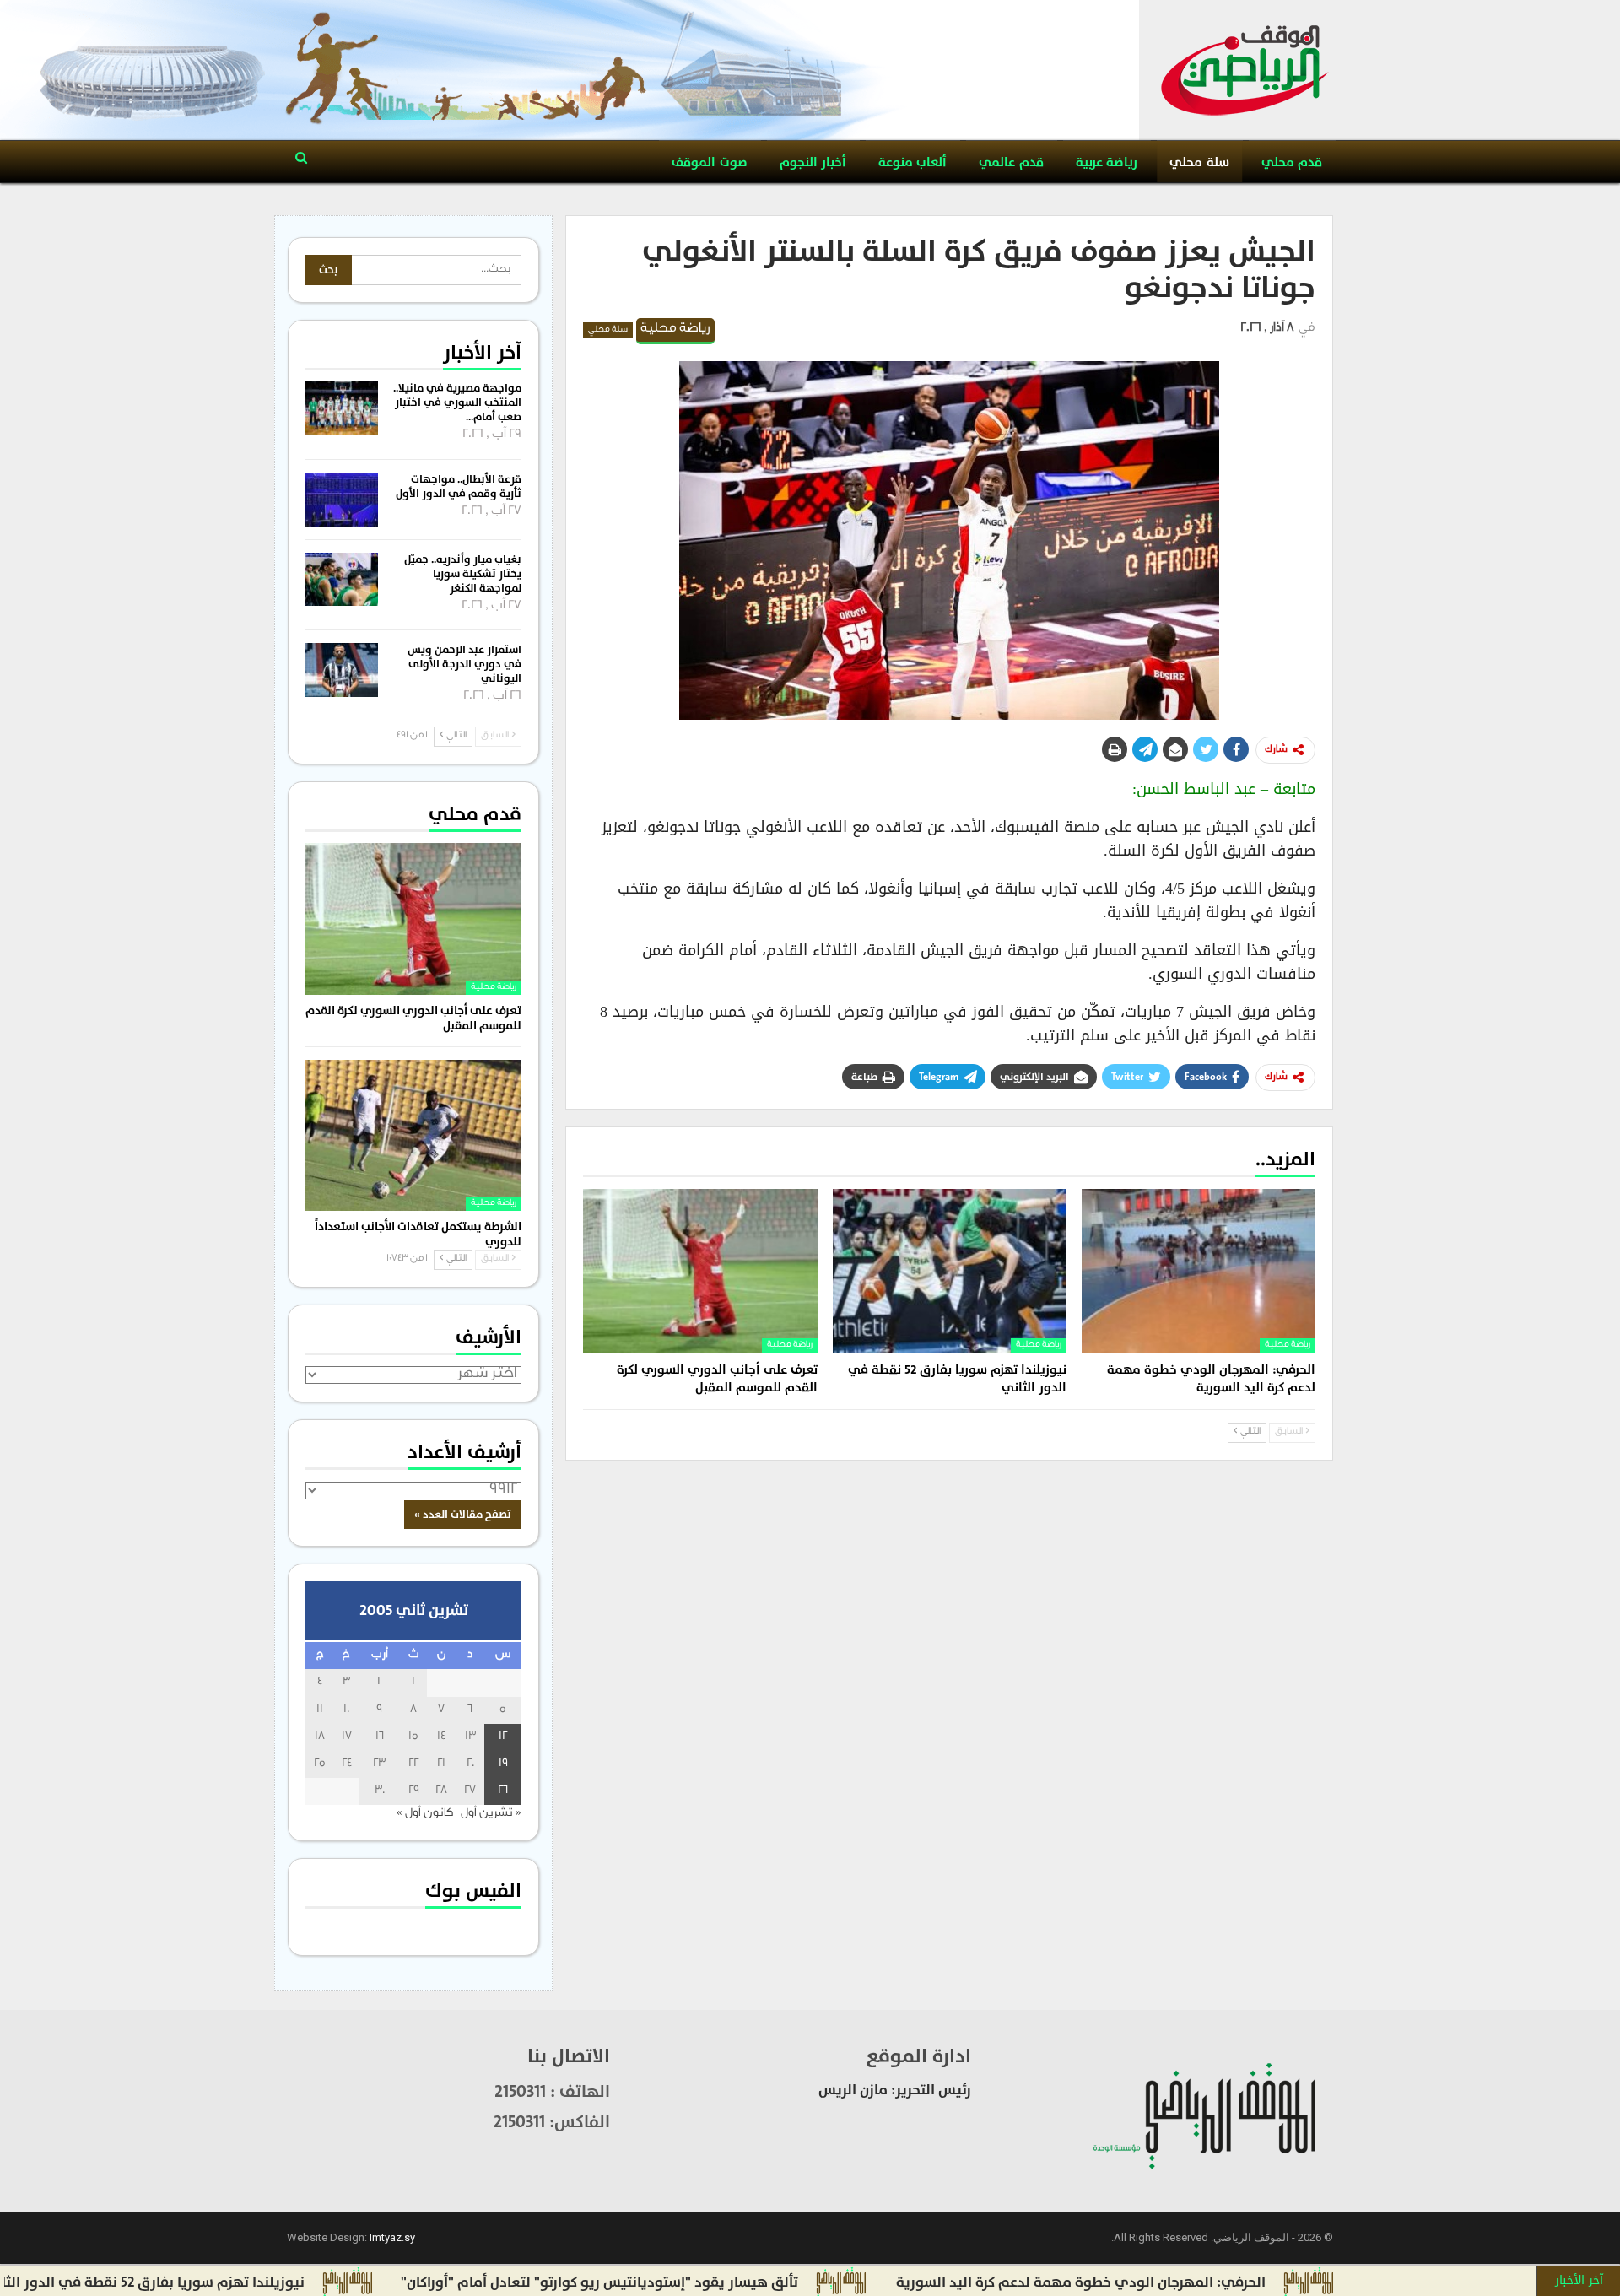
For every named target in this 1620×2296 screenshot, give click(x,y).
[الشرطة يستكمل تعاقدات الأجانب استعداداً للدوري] (413, 1135)
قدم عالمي (1011, 162)
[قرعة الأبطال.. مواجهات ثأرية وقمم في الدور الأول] (342, 500)
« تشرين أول (491, 1814)
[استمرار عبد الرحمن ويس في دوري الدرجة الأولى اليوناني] (342, 670)
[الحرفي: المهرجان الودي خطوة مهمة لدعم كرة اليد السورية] (1199, 1271)
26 (503, 1791)
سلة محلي (1199, 162)
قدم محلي (1292, 162)
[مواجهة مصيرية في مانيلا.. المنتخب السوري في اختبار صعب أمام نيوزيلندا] (342, 408)
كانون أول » (425, 1814)
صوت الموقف (709, 162)
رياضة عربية (1107, 162)
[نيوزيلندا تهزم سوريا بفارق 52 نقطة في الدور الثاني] (950, 1271)
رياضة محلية (675, 330)
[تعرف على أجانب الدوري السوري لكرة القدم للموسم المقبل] (700, 1271)
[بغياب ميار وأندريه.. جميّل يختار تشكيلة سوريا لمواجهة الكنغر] (342, 580)
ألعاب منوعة (913, 162)
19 (503, 1764)
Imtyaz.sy (392, 2237)
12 (503, 1737)
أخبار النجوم (813, 162)
